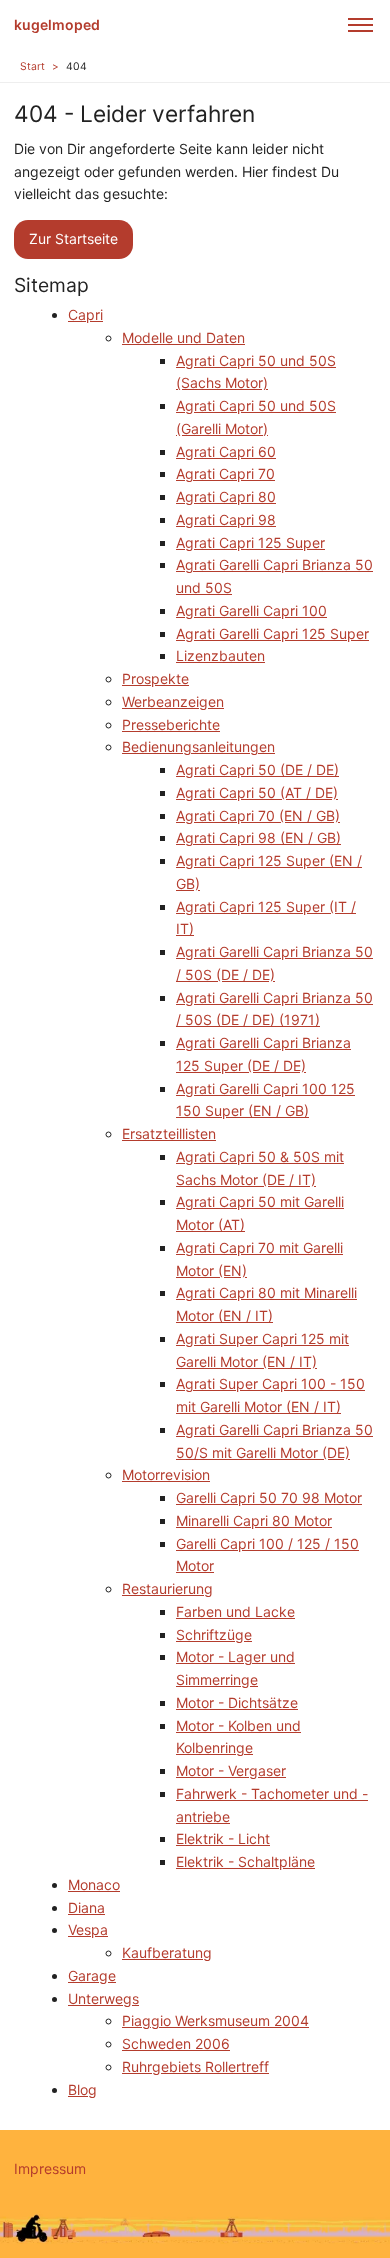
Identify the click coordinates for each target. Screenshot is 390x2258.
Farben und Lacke (235, 1611)
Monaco (94, 1884)
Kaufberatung (167, 1952)
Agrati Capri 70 (225, 473)
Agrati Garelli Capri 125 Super (272, 633)
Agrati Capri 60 (226, 451)
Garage (92, 1975)
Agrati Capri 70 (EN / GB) (258, 815)
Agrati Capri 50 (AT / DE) (257, 792)
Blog (82, 2089)
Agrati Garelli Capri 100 (251, 610)
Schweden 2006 (176, 2043)
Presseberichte (171, 724)
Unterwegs (103, 1998)
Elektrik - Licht (223, 1838)
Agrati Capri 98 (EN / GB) (258, 837)
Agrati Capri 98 (226, 519)
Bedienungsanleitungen (198, 746)
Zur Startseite (73, 238)
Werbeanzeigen (173, 701)
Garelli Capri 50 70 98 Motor (269, 1497)
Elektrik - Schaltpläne (245, 1861)
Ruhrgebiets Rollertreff (195, 2066)
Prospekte (155, 678)
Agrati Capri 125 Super (250, 542)
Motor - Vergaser (231, 1770)
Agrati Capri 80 (226, 496)
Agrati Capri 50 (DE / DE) (257, 769)
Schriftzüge (214, 1634)
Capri (85, 314)
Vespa (88, 1929)
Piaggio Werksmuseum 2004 (215, 2020)
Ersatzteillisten (169, 1133)
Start (32, 66)
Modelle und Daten (183, 337)
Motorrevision (166, 1474)
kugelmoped (57, 24)
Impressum (50, 2168)
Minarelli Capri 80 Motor (254, 1520)
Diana (86, 1907)
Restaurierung (167, 1588)
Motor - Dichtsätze (237, 1702)
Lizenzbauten (220, 655)
